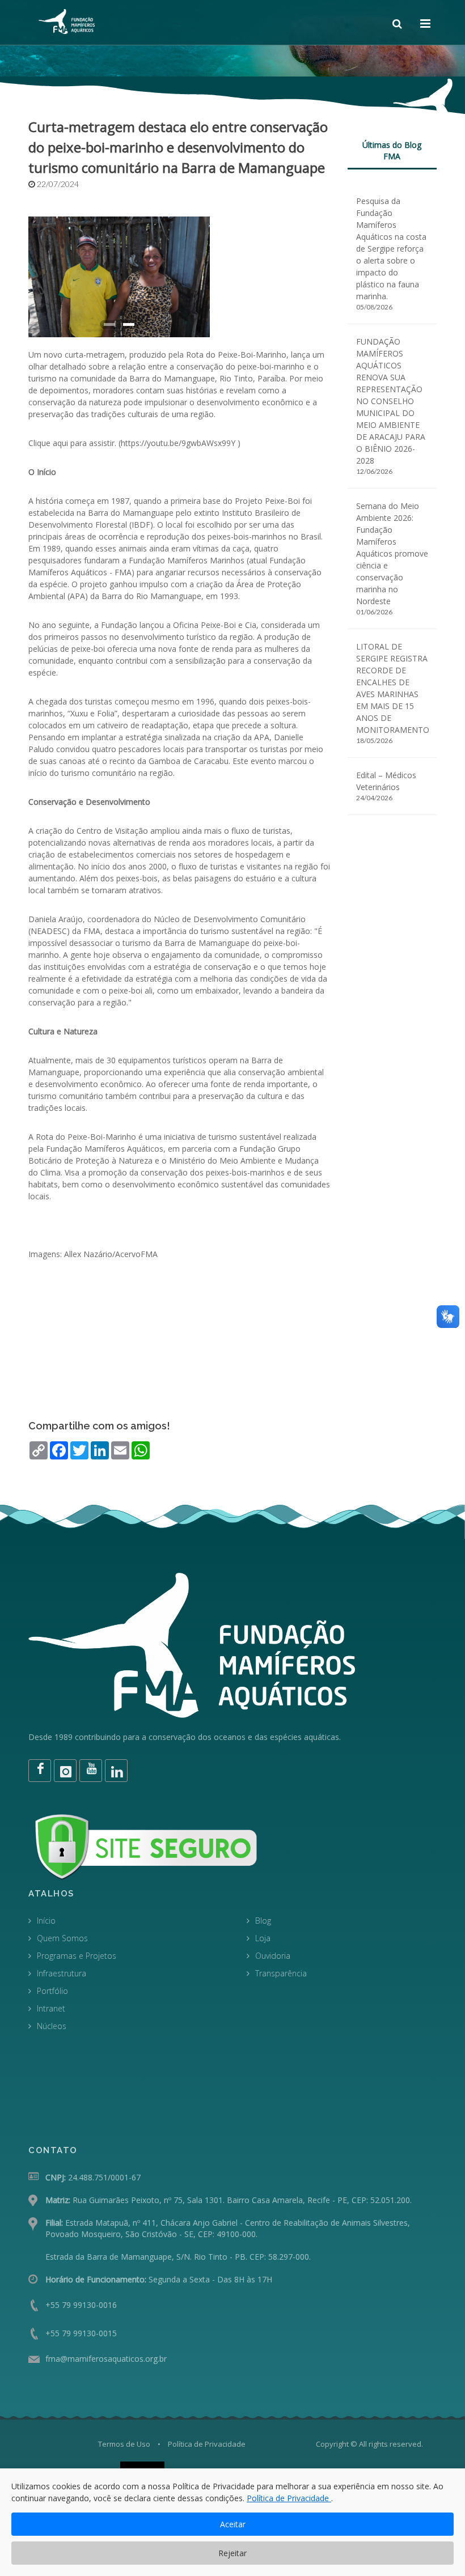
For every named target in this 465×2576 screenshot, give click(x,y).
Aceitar (233, 2524)
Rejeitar (232, 2553)
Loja (263, 1938)
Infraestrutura (62, 1973)
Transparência (281, 1973)
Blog (263, 1921)
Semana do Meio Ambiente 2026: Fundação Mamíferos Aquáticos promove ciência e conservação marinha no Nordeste (392, 553)
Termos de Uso (124, 2444)
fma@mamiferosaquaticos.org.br (106, 2359)
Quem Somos (62, 1938)
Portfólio (52, 1991)
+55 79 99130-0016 (81, 2305)
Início (46, 1921)
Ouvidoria (273, 1956)
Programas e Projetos (77, 1956)
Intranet (51, 2008)
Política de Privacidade (207, 2444)
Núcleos (52, 2026)
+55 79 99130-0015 (81, 2333)
